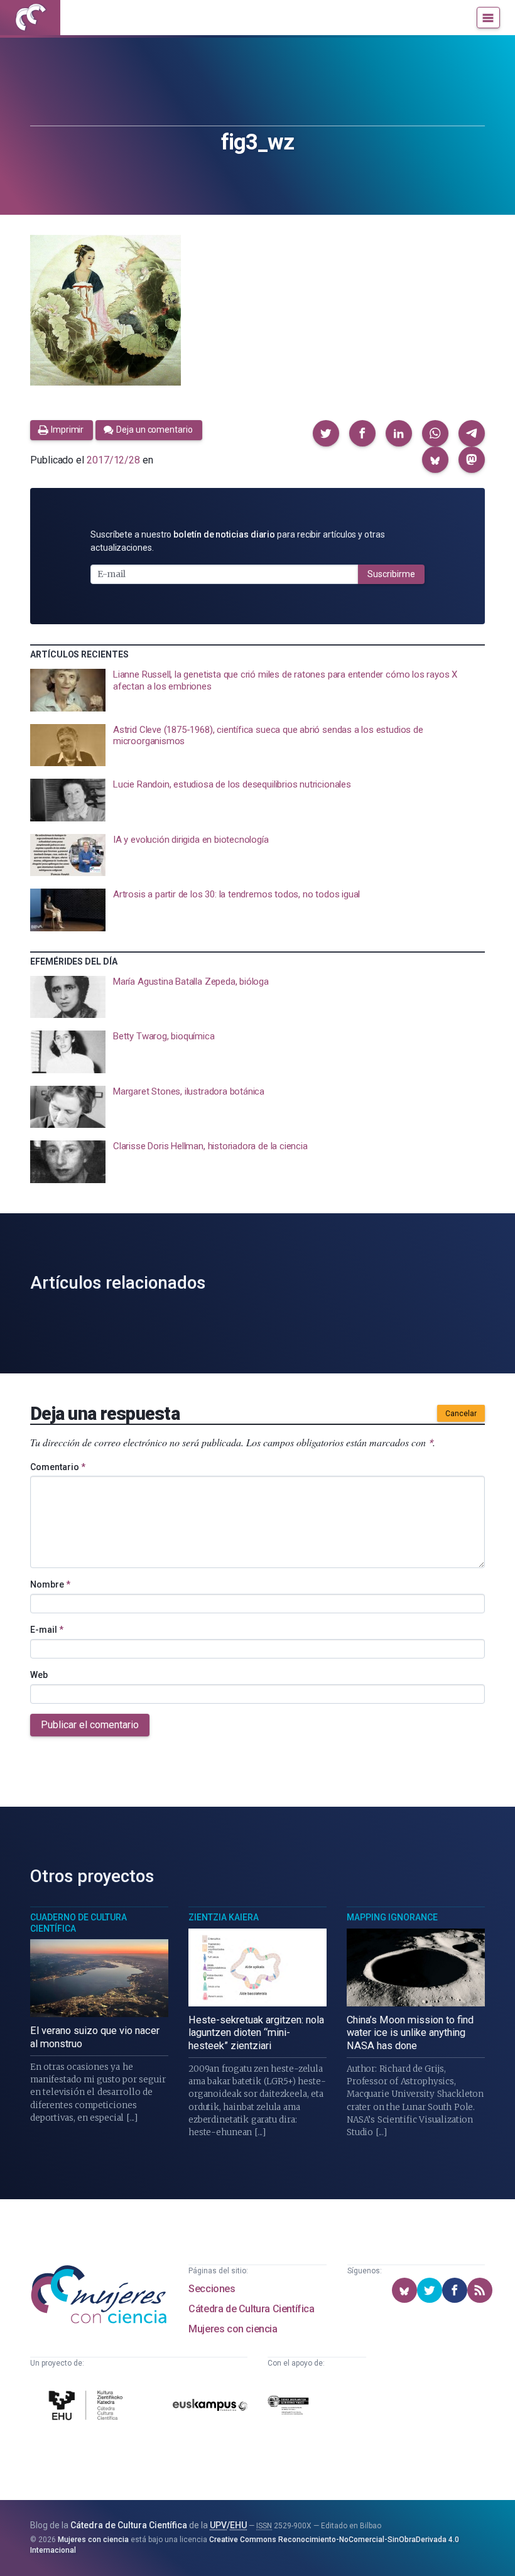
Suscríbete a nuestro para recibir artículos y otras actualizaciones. (238, 541)
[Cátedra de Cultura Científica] (88, 2407)
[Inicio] (30, 18)
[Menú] (488, 18)
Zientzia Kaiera (224, 1917)
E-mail (47, 1630)
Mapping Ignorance (392, 1917)
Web (39, 1675)
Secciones (212, 2289)
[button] (326, 433)
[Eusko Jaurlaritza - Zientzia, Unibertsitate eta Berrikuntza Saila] (288, 2407)
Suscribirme (391, 574)
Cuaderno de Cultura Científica (79, 1923)
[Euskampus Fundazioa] (210, 2407)
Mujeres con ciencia (233, 2329)
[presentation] (257, 690)
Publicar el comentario (90, 1725)
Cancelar (461, 1414)
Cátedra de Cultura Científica (251, 2309)
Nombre (50, 1584)
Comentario (58, 1467)
